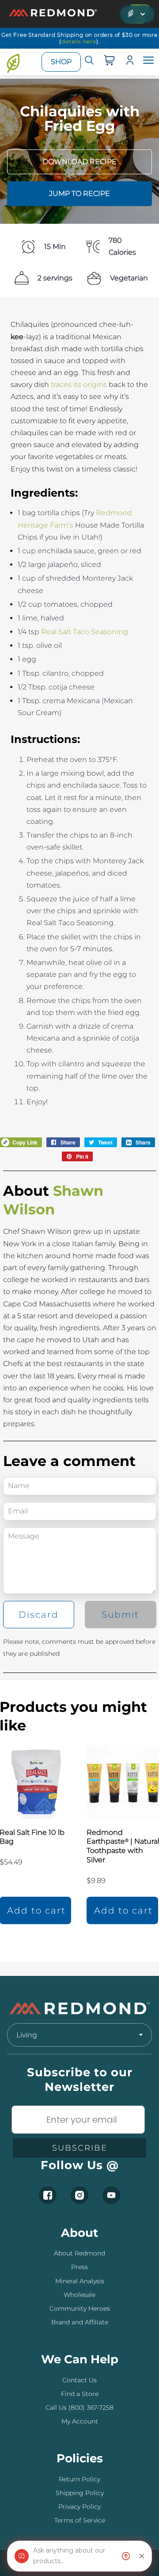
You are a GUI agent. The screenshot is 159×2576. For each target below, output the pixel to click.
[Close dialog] (150, 1263)
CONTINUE (119, 1309)
